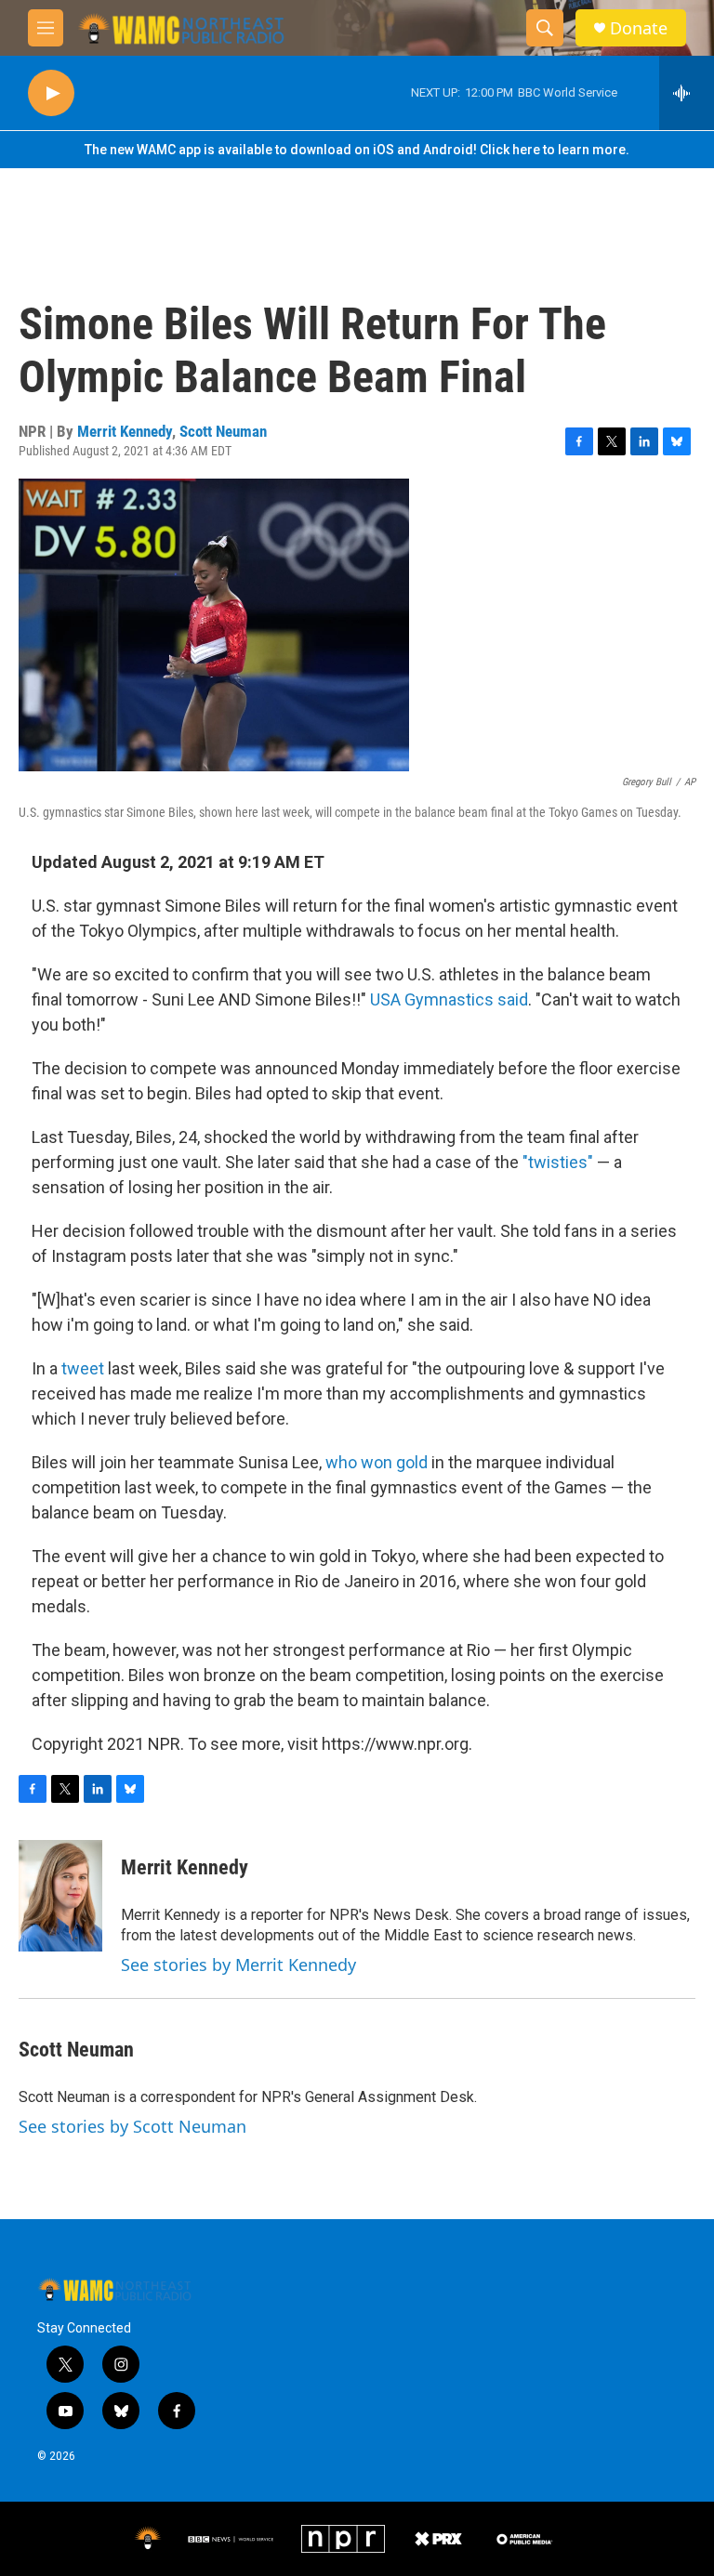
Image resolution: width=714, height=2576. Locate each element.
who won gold (377, 1462)
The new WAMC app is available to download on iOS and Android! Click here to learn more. (357, 150)
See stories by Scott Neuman (132, 2126)
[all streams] (687, 93)
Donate (639, 28)
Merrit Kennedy (125, 431)
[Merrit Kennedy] (60, 1896)
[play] (51, 93)
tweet (83, 1368)
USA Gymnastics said (449, 999)
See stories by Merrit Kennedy (238, 1965)
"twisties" (558, 1162)
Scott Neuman (223, 431)
